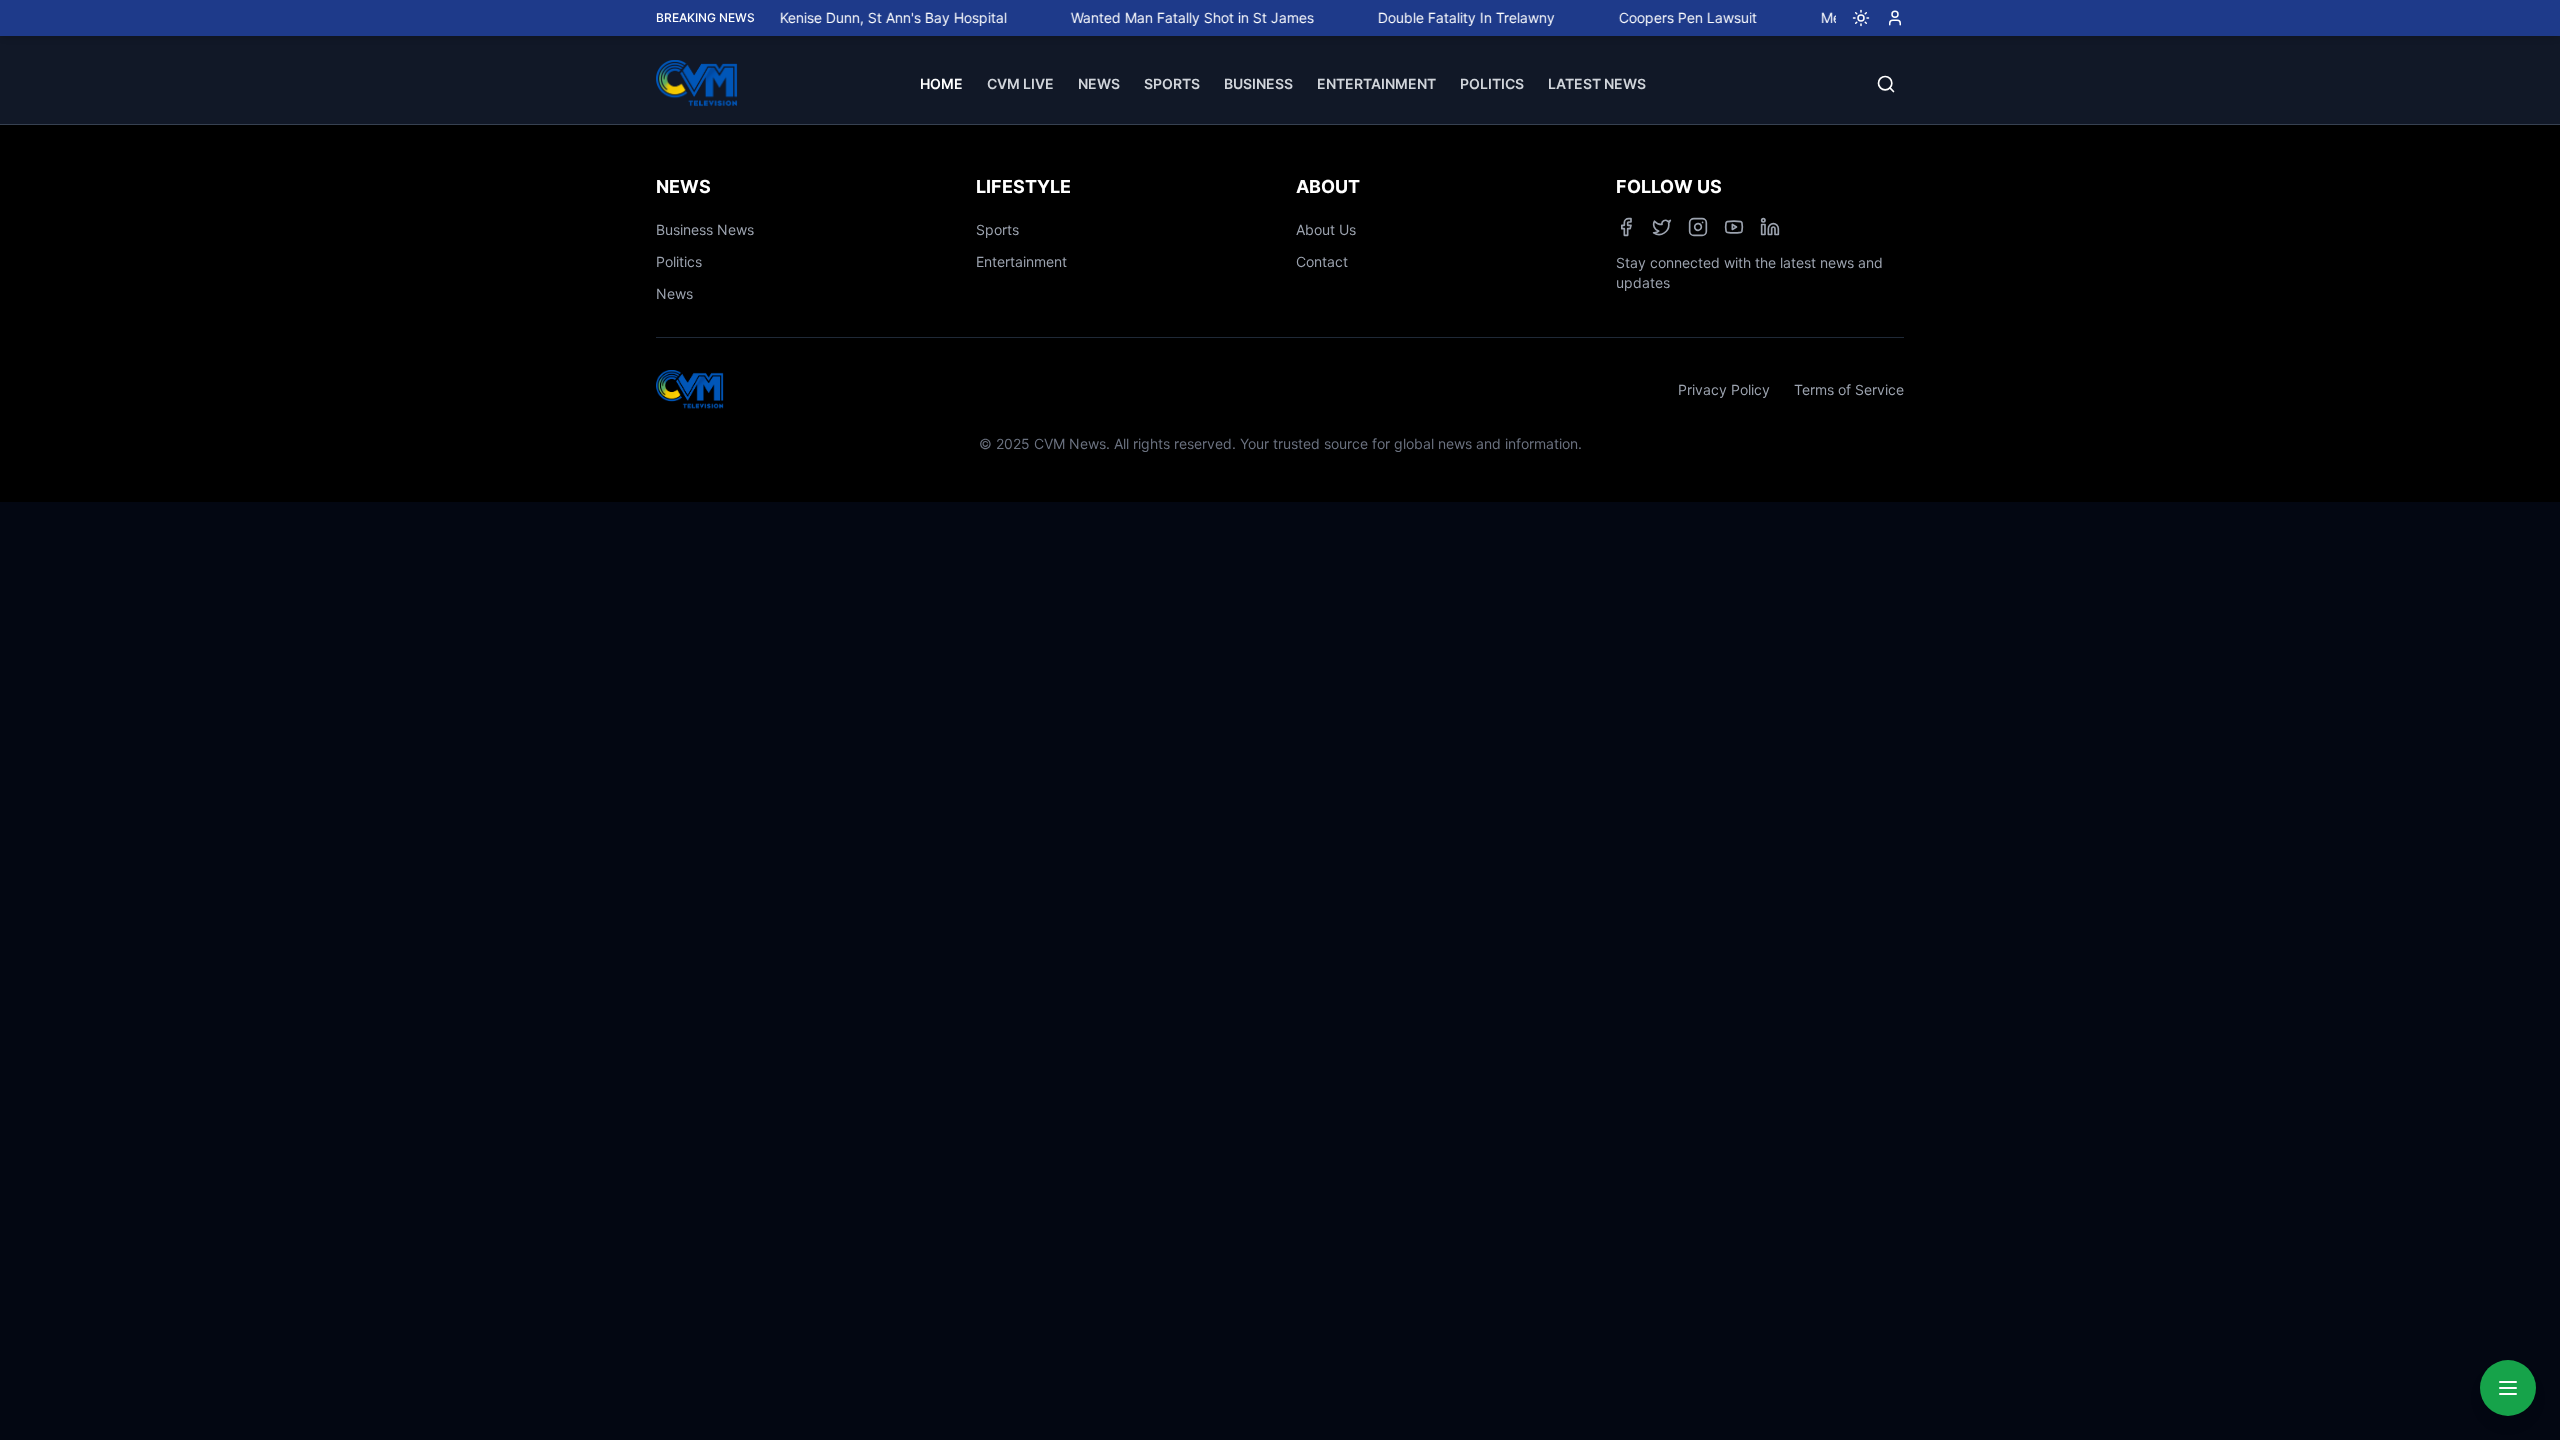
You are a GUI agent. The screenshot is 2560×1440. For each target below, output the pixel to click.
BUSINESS (1258, 83)
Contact (1322, 261)
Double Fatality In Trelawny (1435, 17)
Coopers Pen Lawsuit (1657, 17)
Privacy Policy (1724, 389)
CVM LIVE (1020, 83)
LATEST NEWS (1597, 83)
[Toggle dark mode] (1853, 18)
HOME (941, 83)
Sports (997, 229)
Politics (679, 261)
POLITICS (1492, 83)
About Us (1326, 229)
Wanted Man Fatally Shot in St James (1161, 17)
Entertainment (1021, 261)
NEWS (1099, 83)
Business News (705, 229)
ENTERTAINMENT (1376, 83)
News (674, 293)
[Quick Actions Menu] (2508, 1388)
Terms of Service (1849, 389)
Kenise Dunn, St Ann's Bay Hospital (862, 17)
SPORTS (1172, 83)
